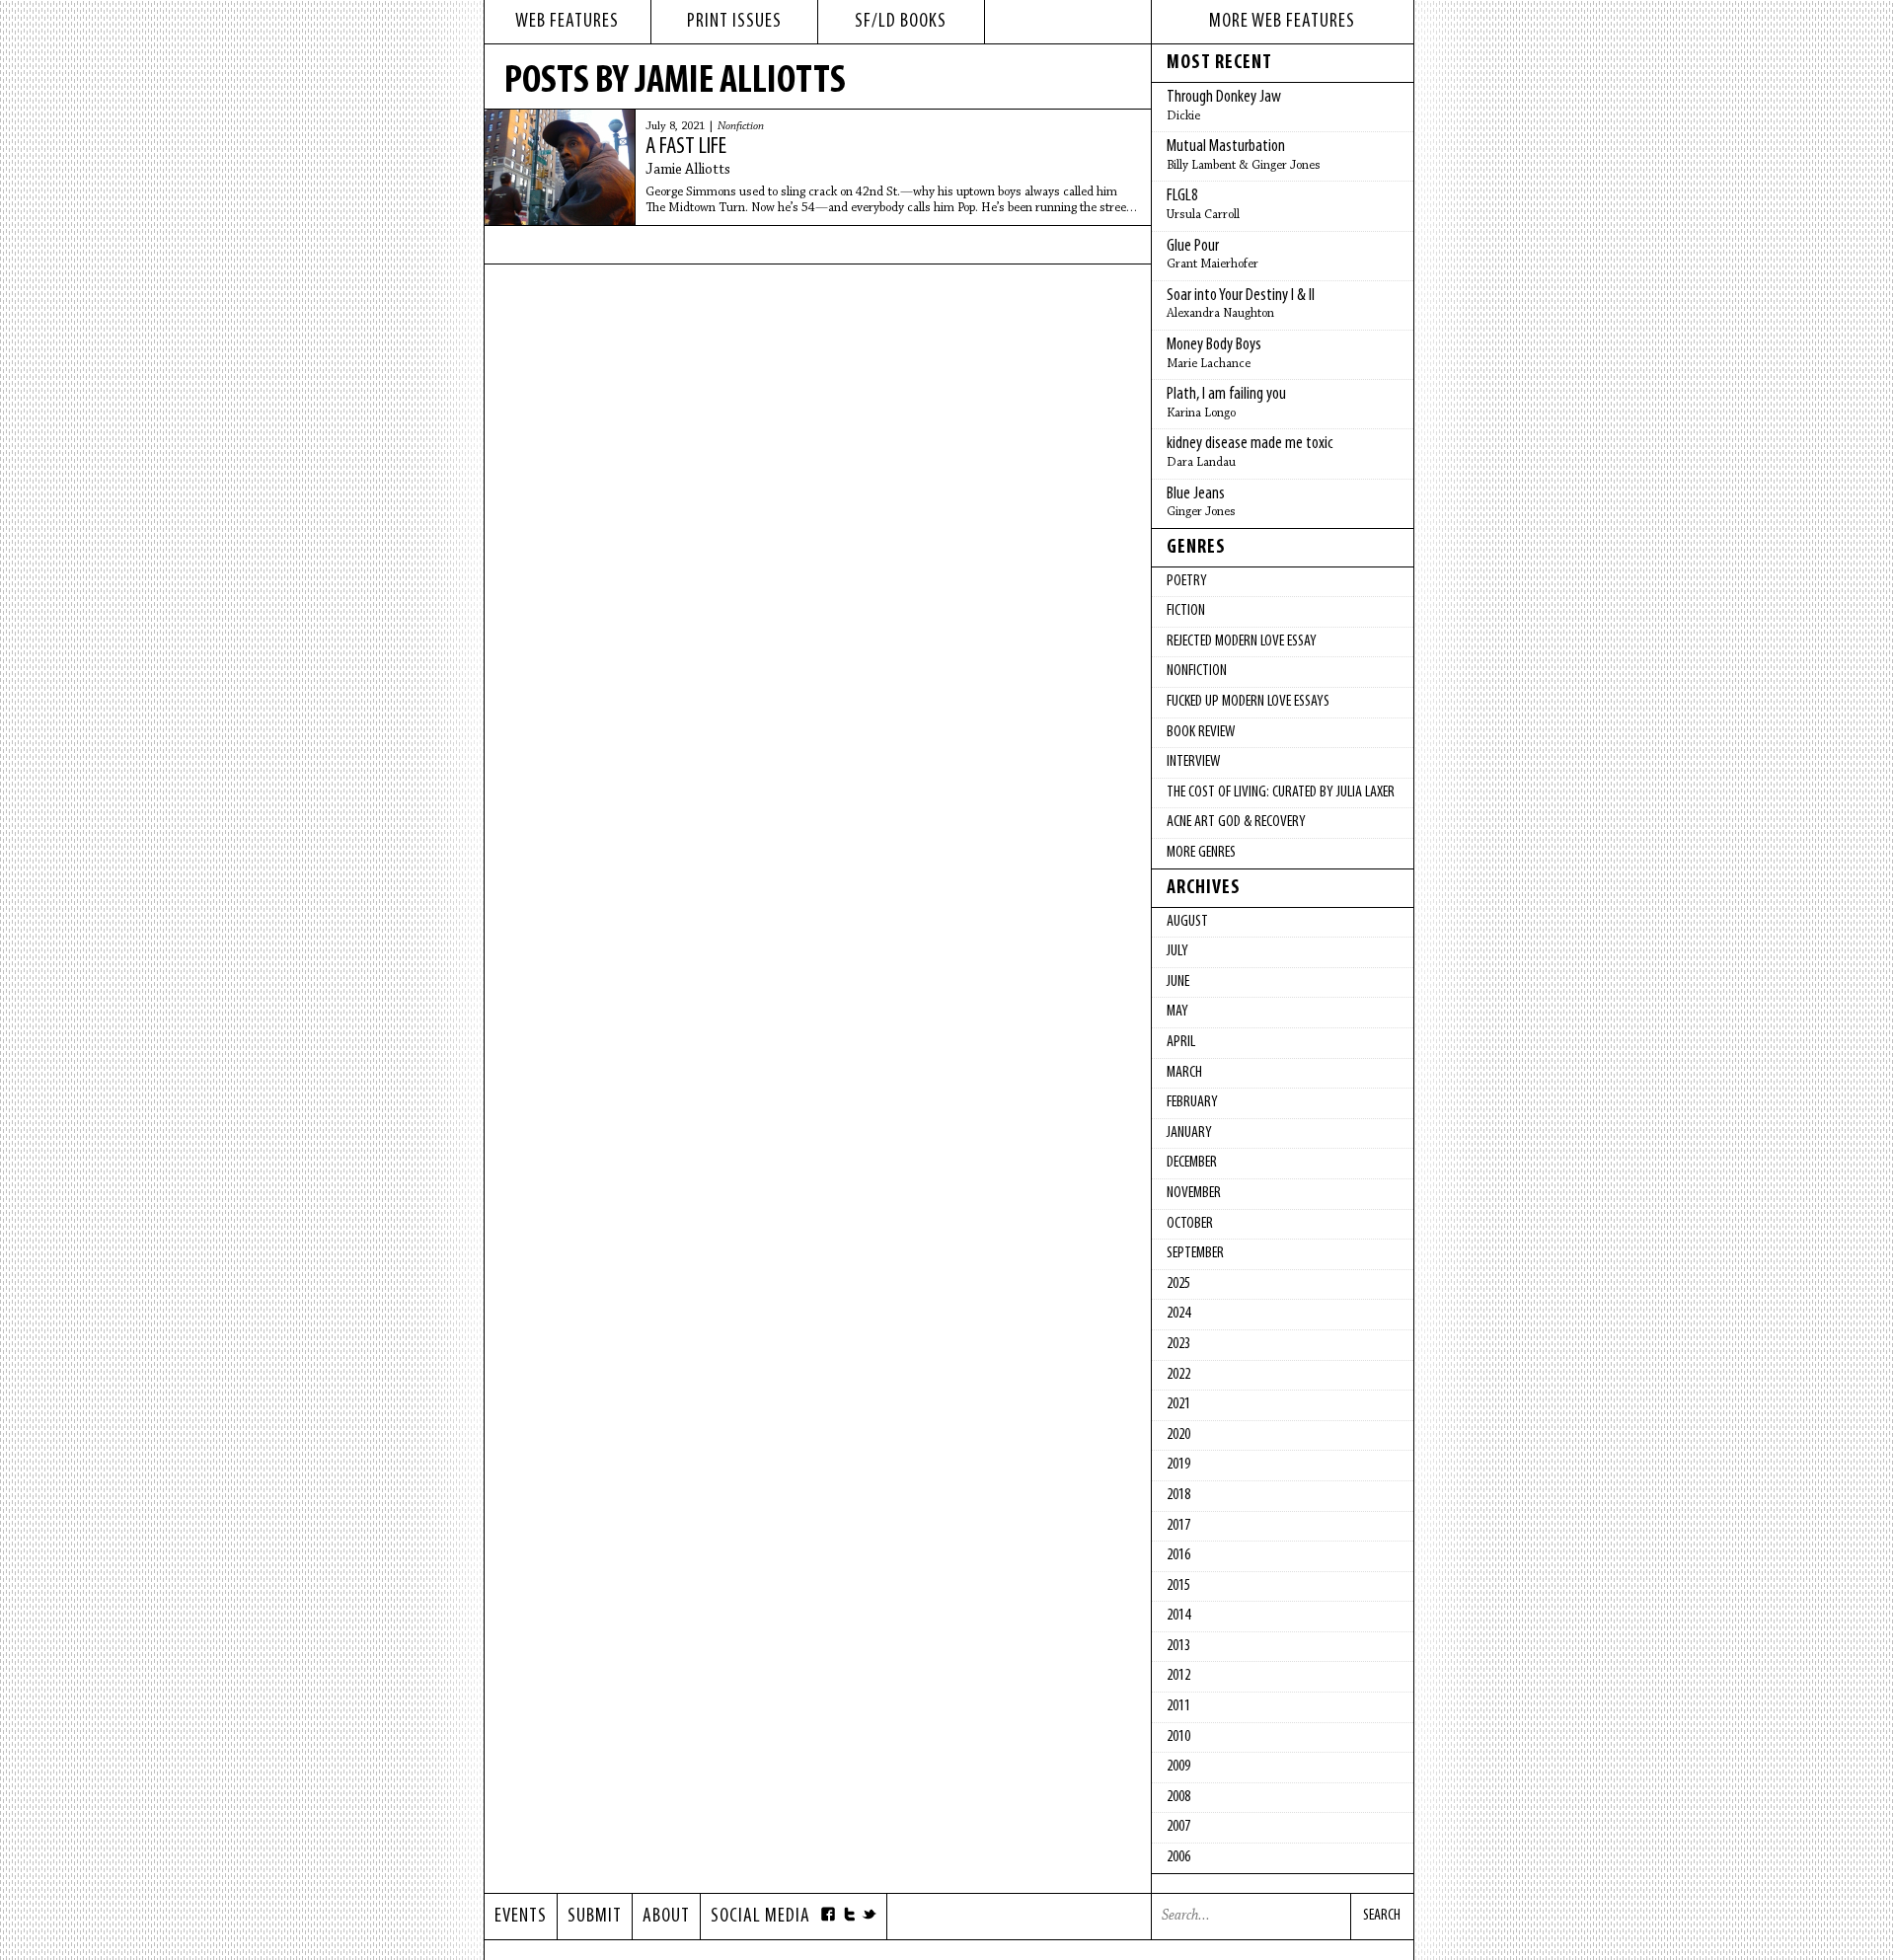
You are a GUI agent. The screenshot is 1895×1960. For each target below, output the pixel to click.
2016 (1178, 1555)
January (1189, 1133)
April (1181, 1042)
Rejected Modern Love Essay (1242, 641)
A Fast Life (686, 147)
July (1177, 951)
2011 (1178, 1706)
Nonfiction (741, 126)
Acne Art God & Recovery (1236, 822)
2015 (1178, 1586)
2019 (1178, 1465)
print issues (734, 22)
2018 (1178, 1495)
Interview (1193, 762)
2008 (1178, 1797)
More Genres (1201, 853)
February (1192, 1102)
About (666, 1917)
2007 (1178, 1827)
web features (567, 22)
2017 (1178, 1526)
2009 (1178, 1767)
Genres (1196, 548)
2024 (1178, 1314)
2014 (1178, 1616)
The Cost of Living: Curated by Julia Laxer (1281, 792)
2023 (1178, 1344)
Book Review (1201, 732)
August (1187, 922)
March (1184, 1073)
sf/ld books (901, 22)
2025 (1178, 1284)
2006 (1178, 1857)
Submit (595, 1917)
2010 (1178, 1737)
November (1194, 1193)
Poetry (1187, 581)
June (1178, 982)
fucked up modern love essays (1248, 702)
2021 (1178, 1404)
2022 (1178, 1375)
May (1177, 1012)
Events (521, 1917)
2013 (1178, 1646)
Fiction (1186, 611)
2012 (1178, 1676)
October (1190, 1224)
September (1195, 1253)
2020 (1178, 1435)
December (1192, 1163)
